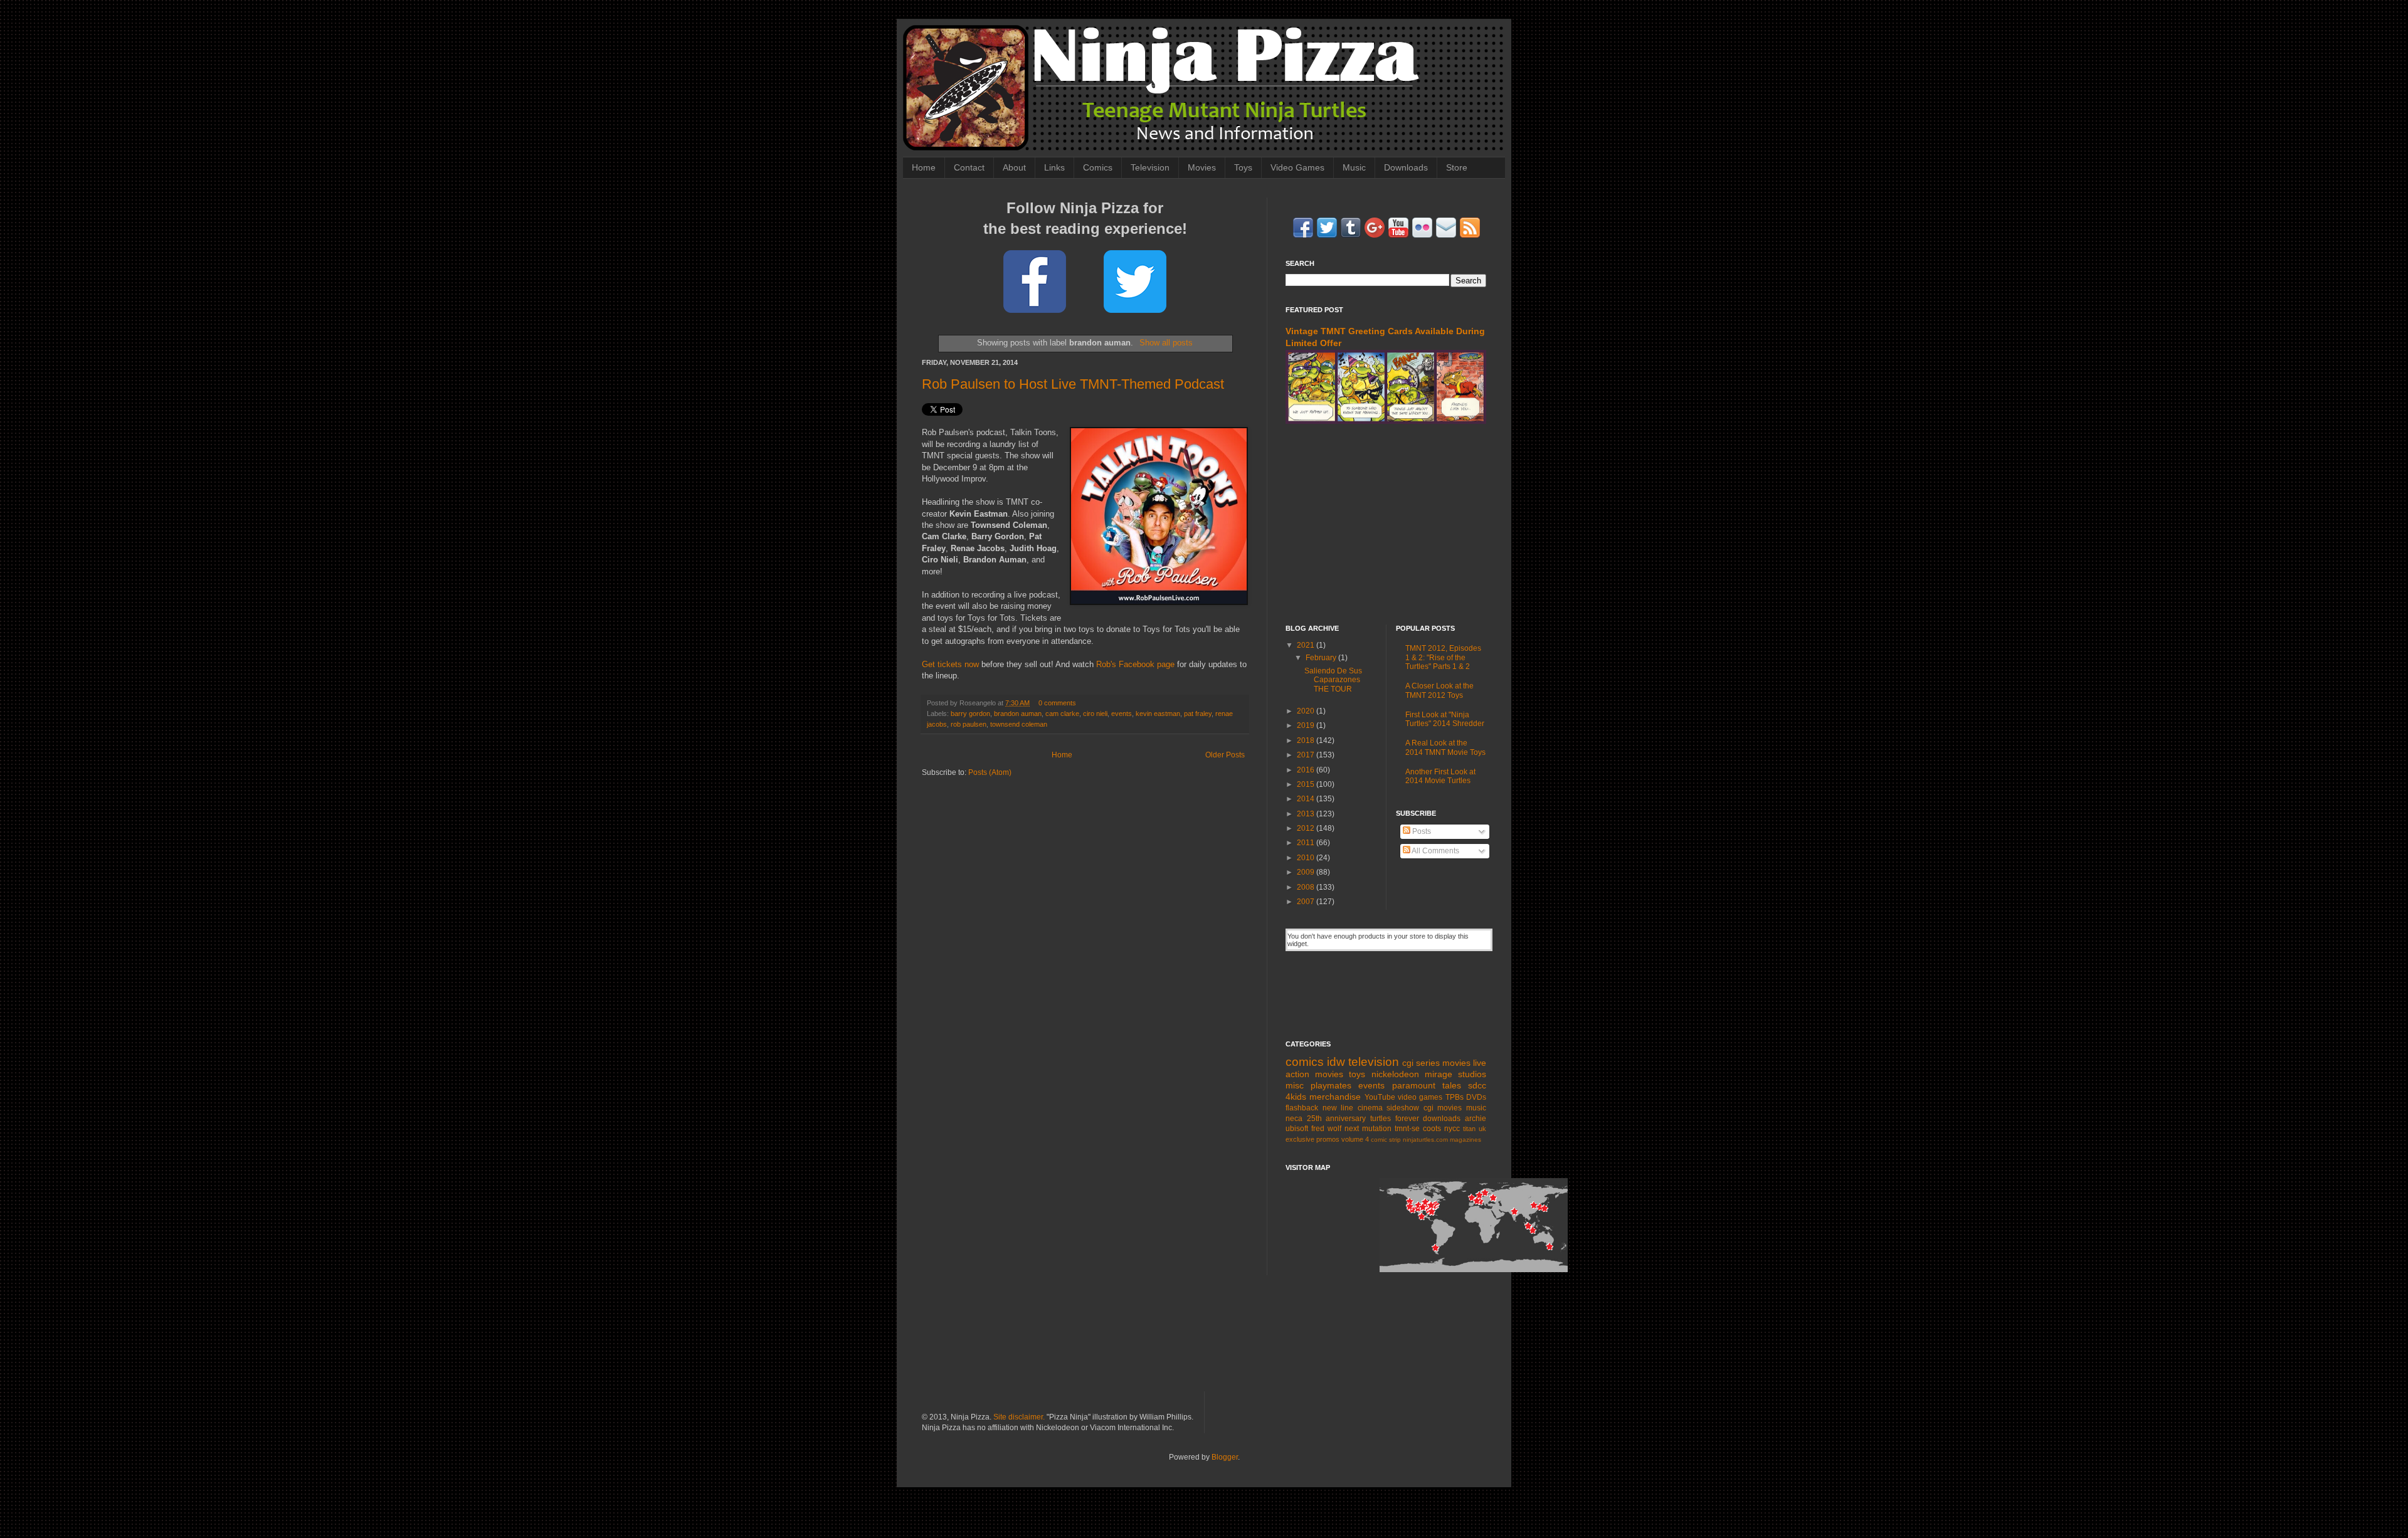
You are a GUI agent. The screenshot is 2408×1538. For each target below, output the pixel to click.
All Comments (1435, 851)
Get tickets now (950, 664)
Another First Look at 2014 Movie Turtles (1440, 776)
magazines (1465, 1140)
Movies (1202, 167)
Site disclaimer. (1019, 1417)
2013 (1307, 814)
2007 (1307, 902)
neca (1294, 1119)
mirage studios (1455, 1074)
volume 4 (1355, 1139)
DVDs (1476, 1097)
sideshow (1403, 1108)
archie (1476, 1119)
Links (1054, 167)
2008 (1307, 887)
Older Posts (1225, 755)
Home (924, 167)
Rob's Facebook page (1135, 664)
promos (1328, 1139)
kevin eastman (1158, 714)
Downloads (1406, 167)
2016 (1307, 770)
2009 (1307, 872)
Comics (1098, 167)
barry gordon (970, 714)
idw (1336, 1062)
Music (1354, 167)
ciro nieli (1095, 714)
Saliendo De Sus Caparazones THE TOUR (1333, 680)
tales (1452, 1085)
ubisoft (1297, 1129)
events (1122, 714)
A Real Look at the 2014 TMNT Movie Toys (1445, 747)
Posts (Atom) (990, 772)
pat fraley (1198, 714)
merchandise (1335, 1097)
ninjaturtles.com (1425, 1140)
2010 (1307, 858)
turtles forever (1395, 1119)
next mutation (1368, 1129)
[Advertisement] (1386, 524)
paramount (1414, 1085)
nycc (1452, 1129)
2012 (1307, 828)
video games (1420, 1097)
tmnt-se (1407, 1129)
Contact (969, 167)
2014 (1307, 799)
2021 (1307, 645)
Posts (1421, 831)
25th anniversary (1337, 1119)
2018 (1307, 740)
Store (1457, 167)
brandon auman (1018, 714)
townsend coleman (1019, 724)
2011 (1307, 843)
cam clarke (1062, 714)
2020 (1307, 711)
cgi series (1421, 1063)
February (1322, 658)
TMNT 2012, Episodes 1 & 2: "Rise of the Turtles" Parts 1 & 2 (1443, 657)
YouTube (1380, 1097)
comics (1305, 1062)
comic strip (1386, 1140)
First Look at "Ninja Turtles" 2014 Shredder (1445, 719)
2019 (1307, 725)
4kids (1296, 1097)
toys (1357, 1074)
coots (1432, 1129)
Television (1150, 167)
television (1374, 1062)
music (1476, 1108)
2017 (1307, 755)
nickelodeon (1395, 1074)
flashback (1302, 1108)
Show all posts (1166, 343)
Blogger (1225, 1457)
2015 (1307, 784)
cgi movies (1443, 1108)
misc (1295, 1085)
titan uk (1475, 1129)
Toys (1243, 167)
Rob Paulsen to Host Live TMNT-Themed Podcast (1073, 384)
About (1014, 167)
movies (1456, 1063)
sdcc (1477, 1085)
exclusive (1300, 1139)
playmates (1331, 1085)
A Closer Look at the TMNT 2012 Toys (1439, 690)
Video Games (1297, 167)
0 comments (1057, 703)
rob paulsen (969, 724)
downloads (1442, 1119)
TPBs (1455, 1097)
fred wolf (1326, 1129)
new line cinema (1353, 1108)
